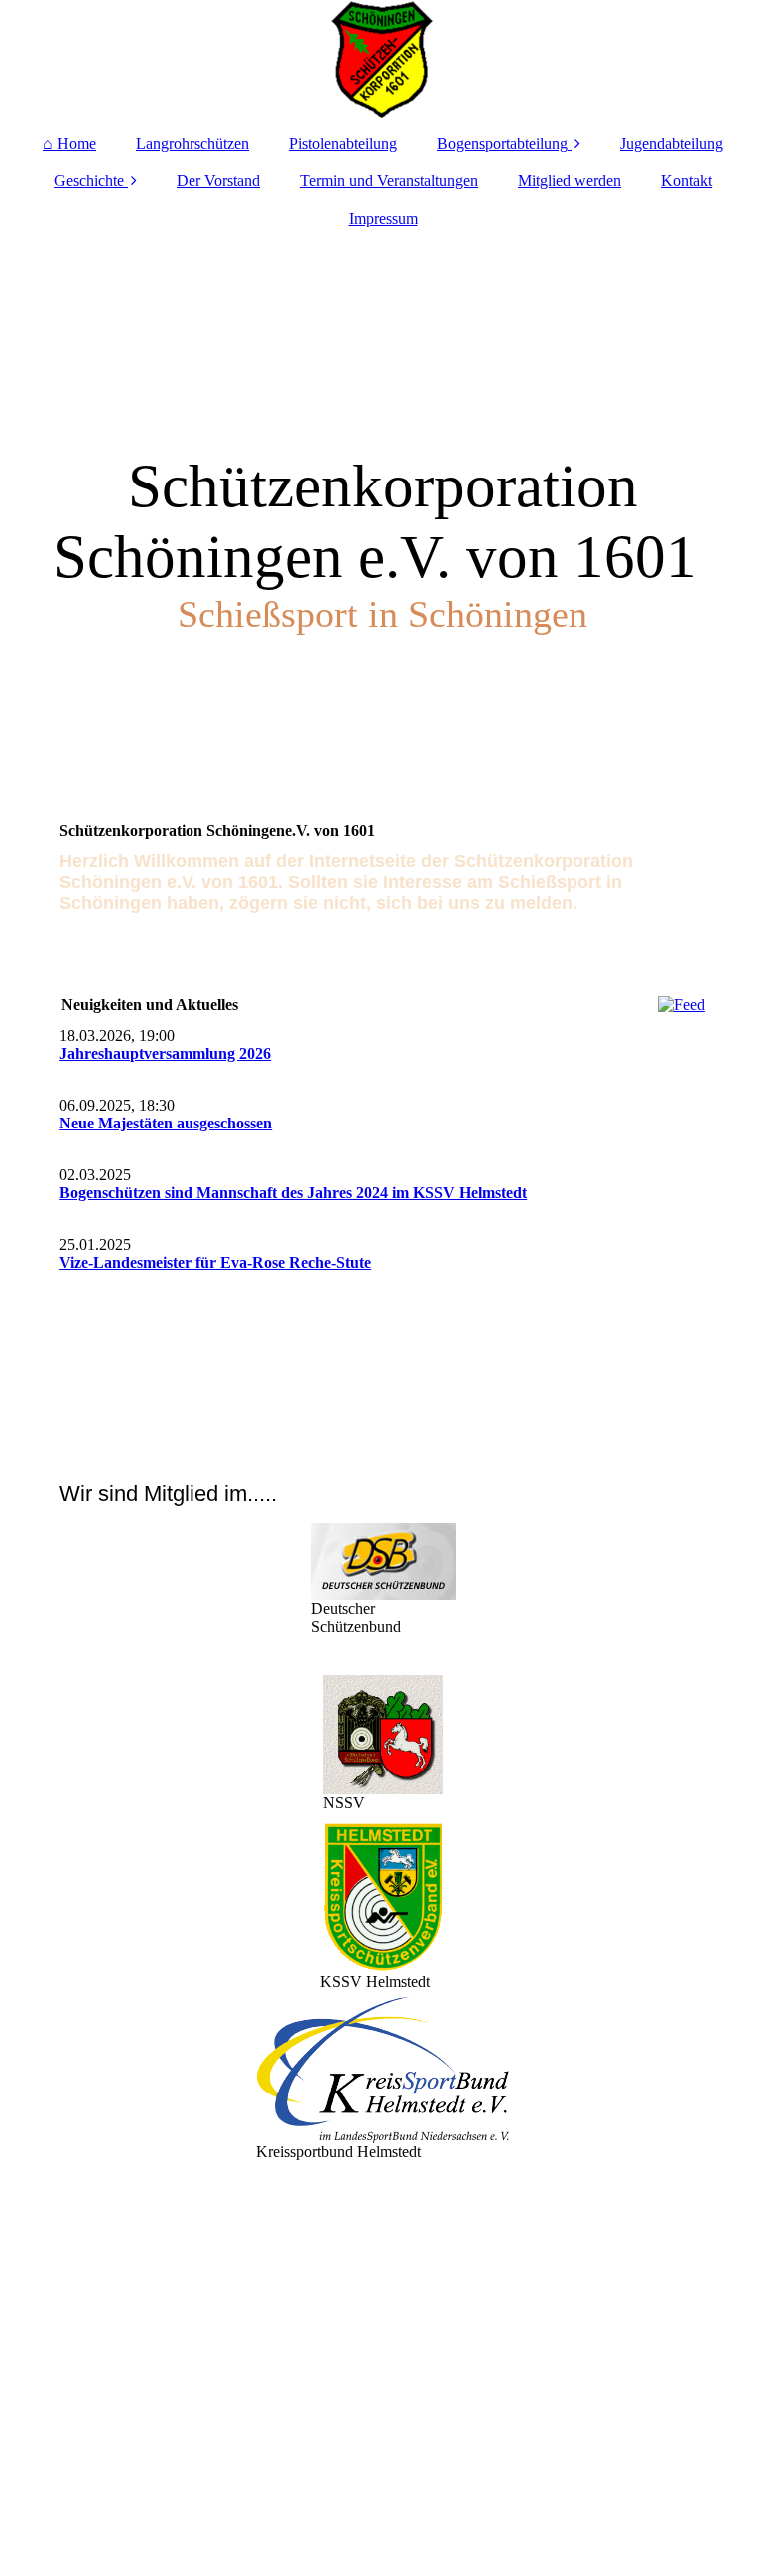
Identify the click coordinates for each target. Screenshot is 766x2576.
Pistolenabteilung (343, 143)
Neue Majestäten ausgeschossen (166, 1123)
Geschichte (89, 181)
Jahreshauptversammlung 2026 (165, 1053)
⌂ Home (69, 143)
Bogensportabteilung (502, 143)
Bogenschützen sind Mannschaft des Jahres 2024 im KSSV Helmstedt (293, 1193)
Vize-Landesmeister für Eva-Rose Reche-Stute (215, 1263)
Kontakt (687, 181)
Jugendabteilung (672, 143)
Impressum (383, 219)
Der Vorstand (218, 181)
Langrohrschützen (192, 143)
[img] (383, 60)
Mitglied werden (570, 181)
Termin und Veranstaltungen (389, 181)
